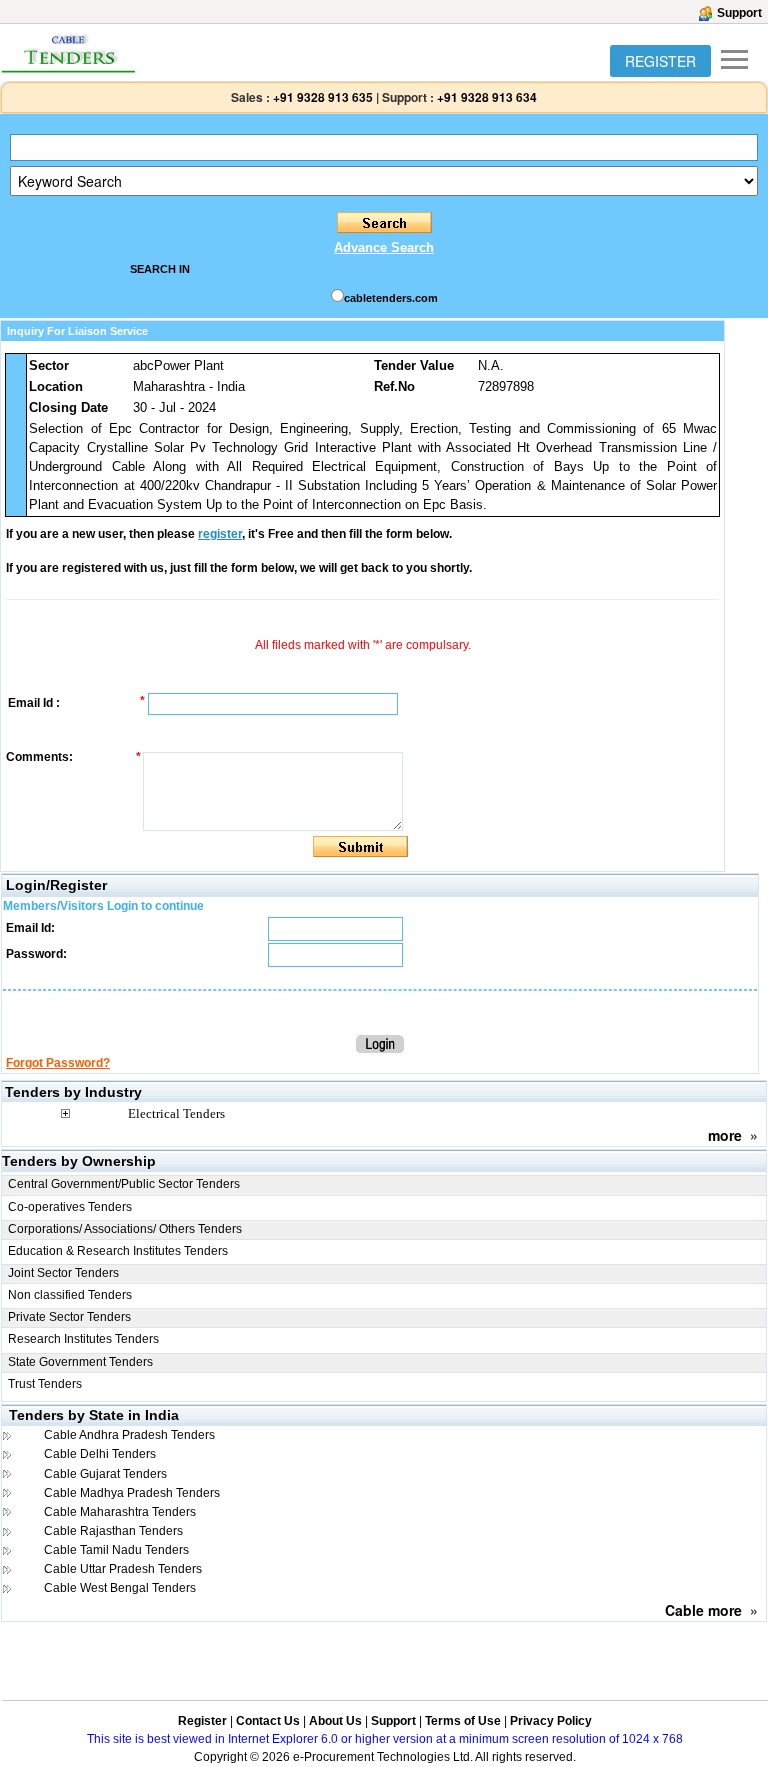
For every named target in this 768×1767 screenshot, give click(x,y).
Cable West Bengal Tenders (120, 1588)
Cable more (703, 1610)
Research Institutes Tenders (83, 1339)
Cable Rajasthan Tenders (113, 1531)
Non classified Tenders (70, 1295)
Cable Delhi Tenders (100, 1454)
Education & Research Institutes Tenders (118, 1251)
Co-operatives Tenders (70, 1207)
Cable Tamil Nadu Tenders (116, 1550)
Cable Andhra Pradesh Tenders (129, 1435)
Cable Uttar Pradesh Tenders (123, 1569)
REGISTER (660, 61)
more (725, 1135)
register (220, 534)
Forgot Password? (58, 1063)
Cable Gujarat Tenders (105, 1474)
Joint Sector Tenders (63, 1273)
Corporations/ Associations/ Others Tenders (125, 1229)
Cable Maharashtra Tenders (120, 1512)
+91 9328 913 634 (487, 97)
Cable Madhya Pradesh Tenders (132, 1493)
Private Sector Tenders (69, 1317)
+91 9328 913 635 (321, 97)
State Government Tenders (80, 1362)
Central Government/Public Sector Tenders (124, 1184)
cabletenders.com (391, 298)
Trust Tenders (45, 1384)
